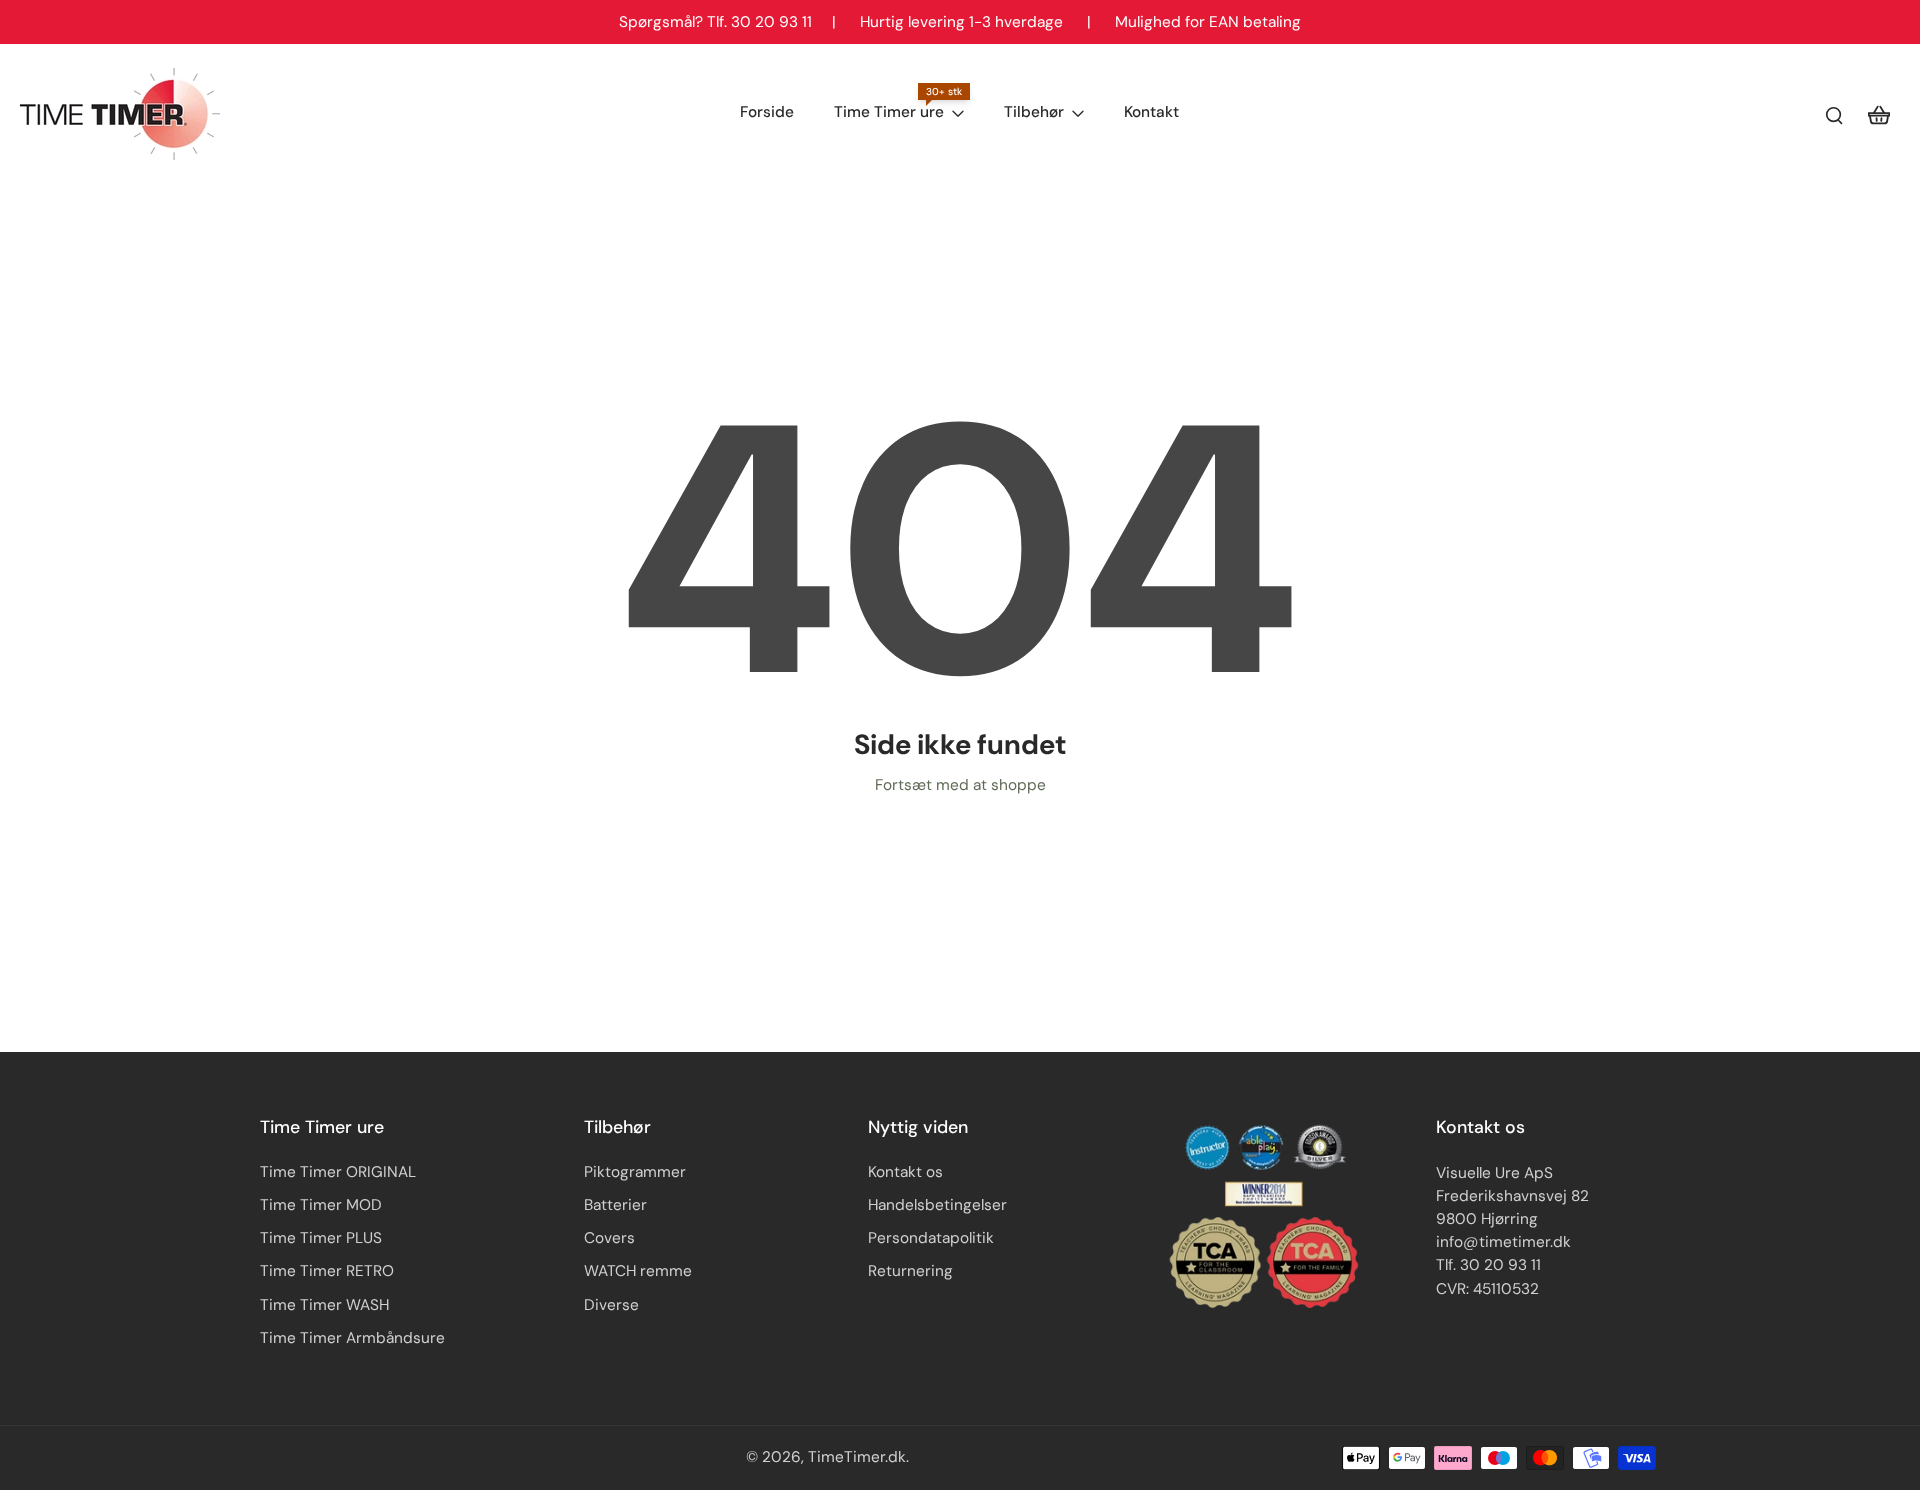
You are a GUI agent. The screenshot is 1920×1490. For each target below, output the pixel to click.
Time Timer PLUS (321, 1238)
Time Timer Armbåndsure (352, 1338)
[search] (1834, 114)
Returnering (910, 1271)
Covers (609, 1238)
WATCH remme (638, 1271)
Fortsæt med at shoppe (960, 785)
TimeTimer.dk (857, 1457)
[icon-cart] (1878, 114)
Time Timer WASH (324, 1305)
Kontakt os (905, 1172)
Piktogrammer (635, 1172)
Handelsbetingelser (937, 1205)
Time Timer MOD (321, 1205)
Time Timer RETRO (327, 1271)
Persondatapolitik (931, 1238)
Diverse (611, 1305)
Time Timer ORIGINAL (338, 1172)
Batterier (615, 1205)
